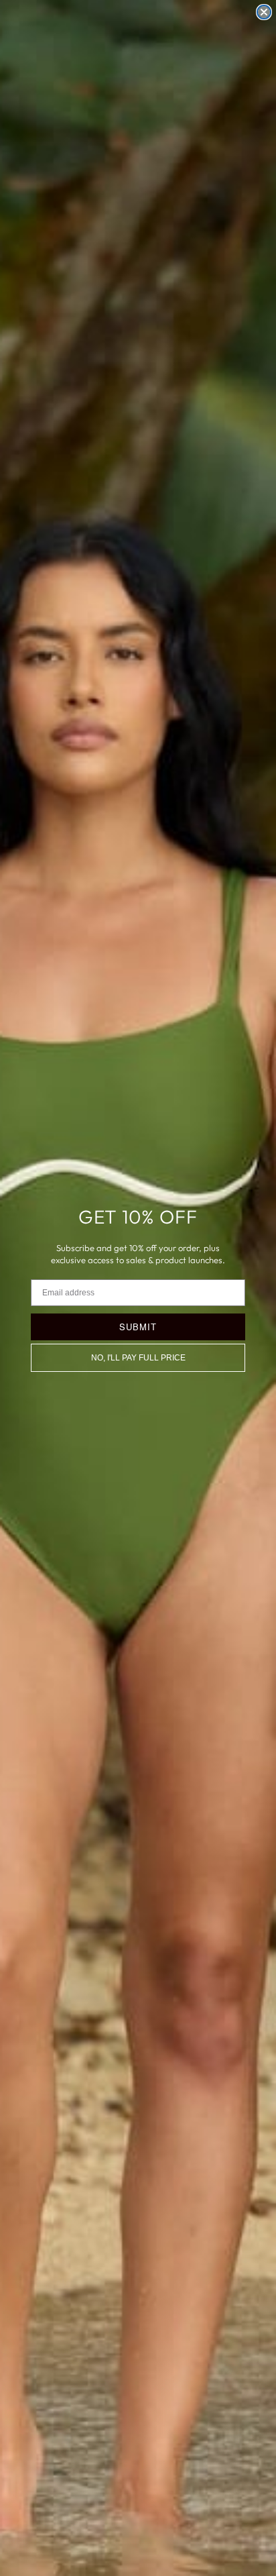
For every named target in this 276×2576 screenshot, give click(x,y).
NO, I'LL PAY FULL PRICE (138, 1358)
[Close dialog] (264, 12)
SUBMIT (138, 1327)
